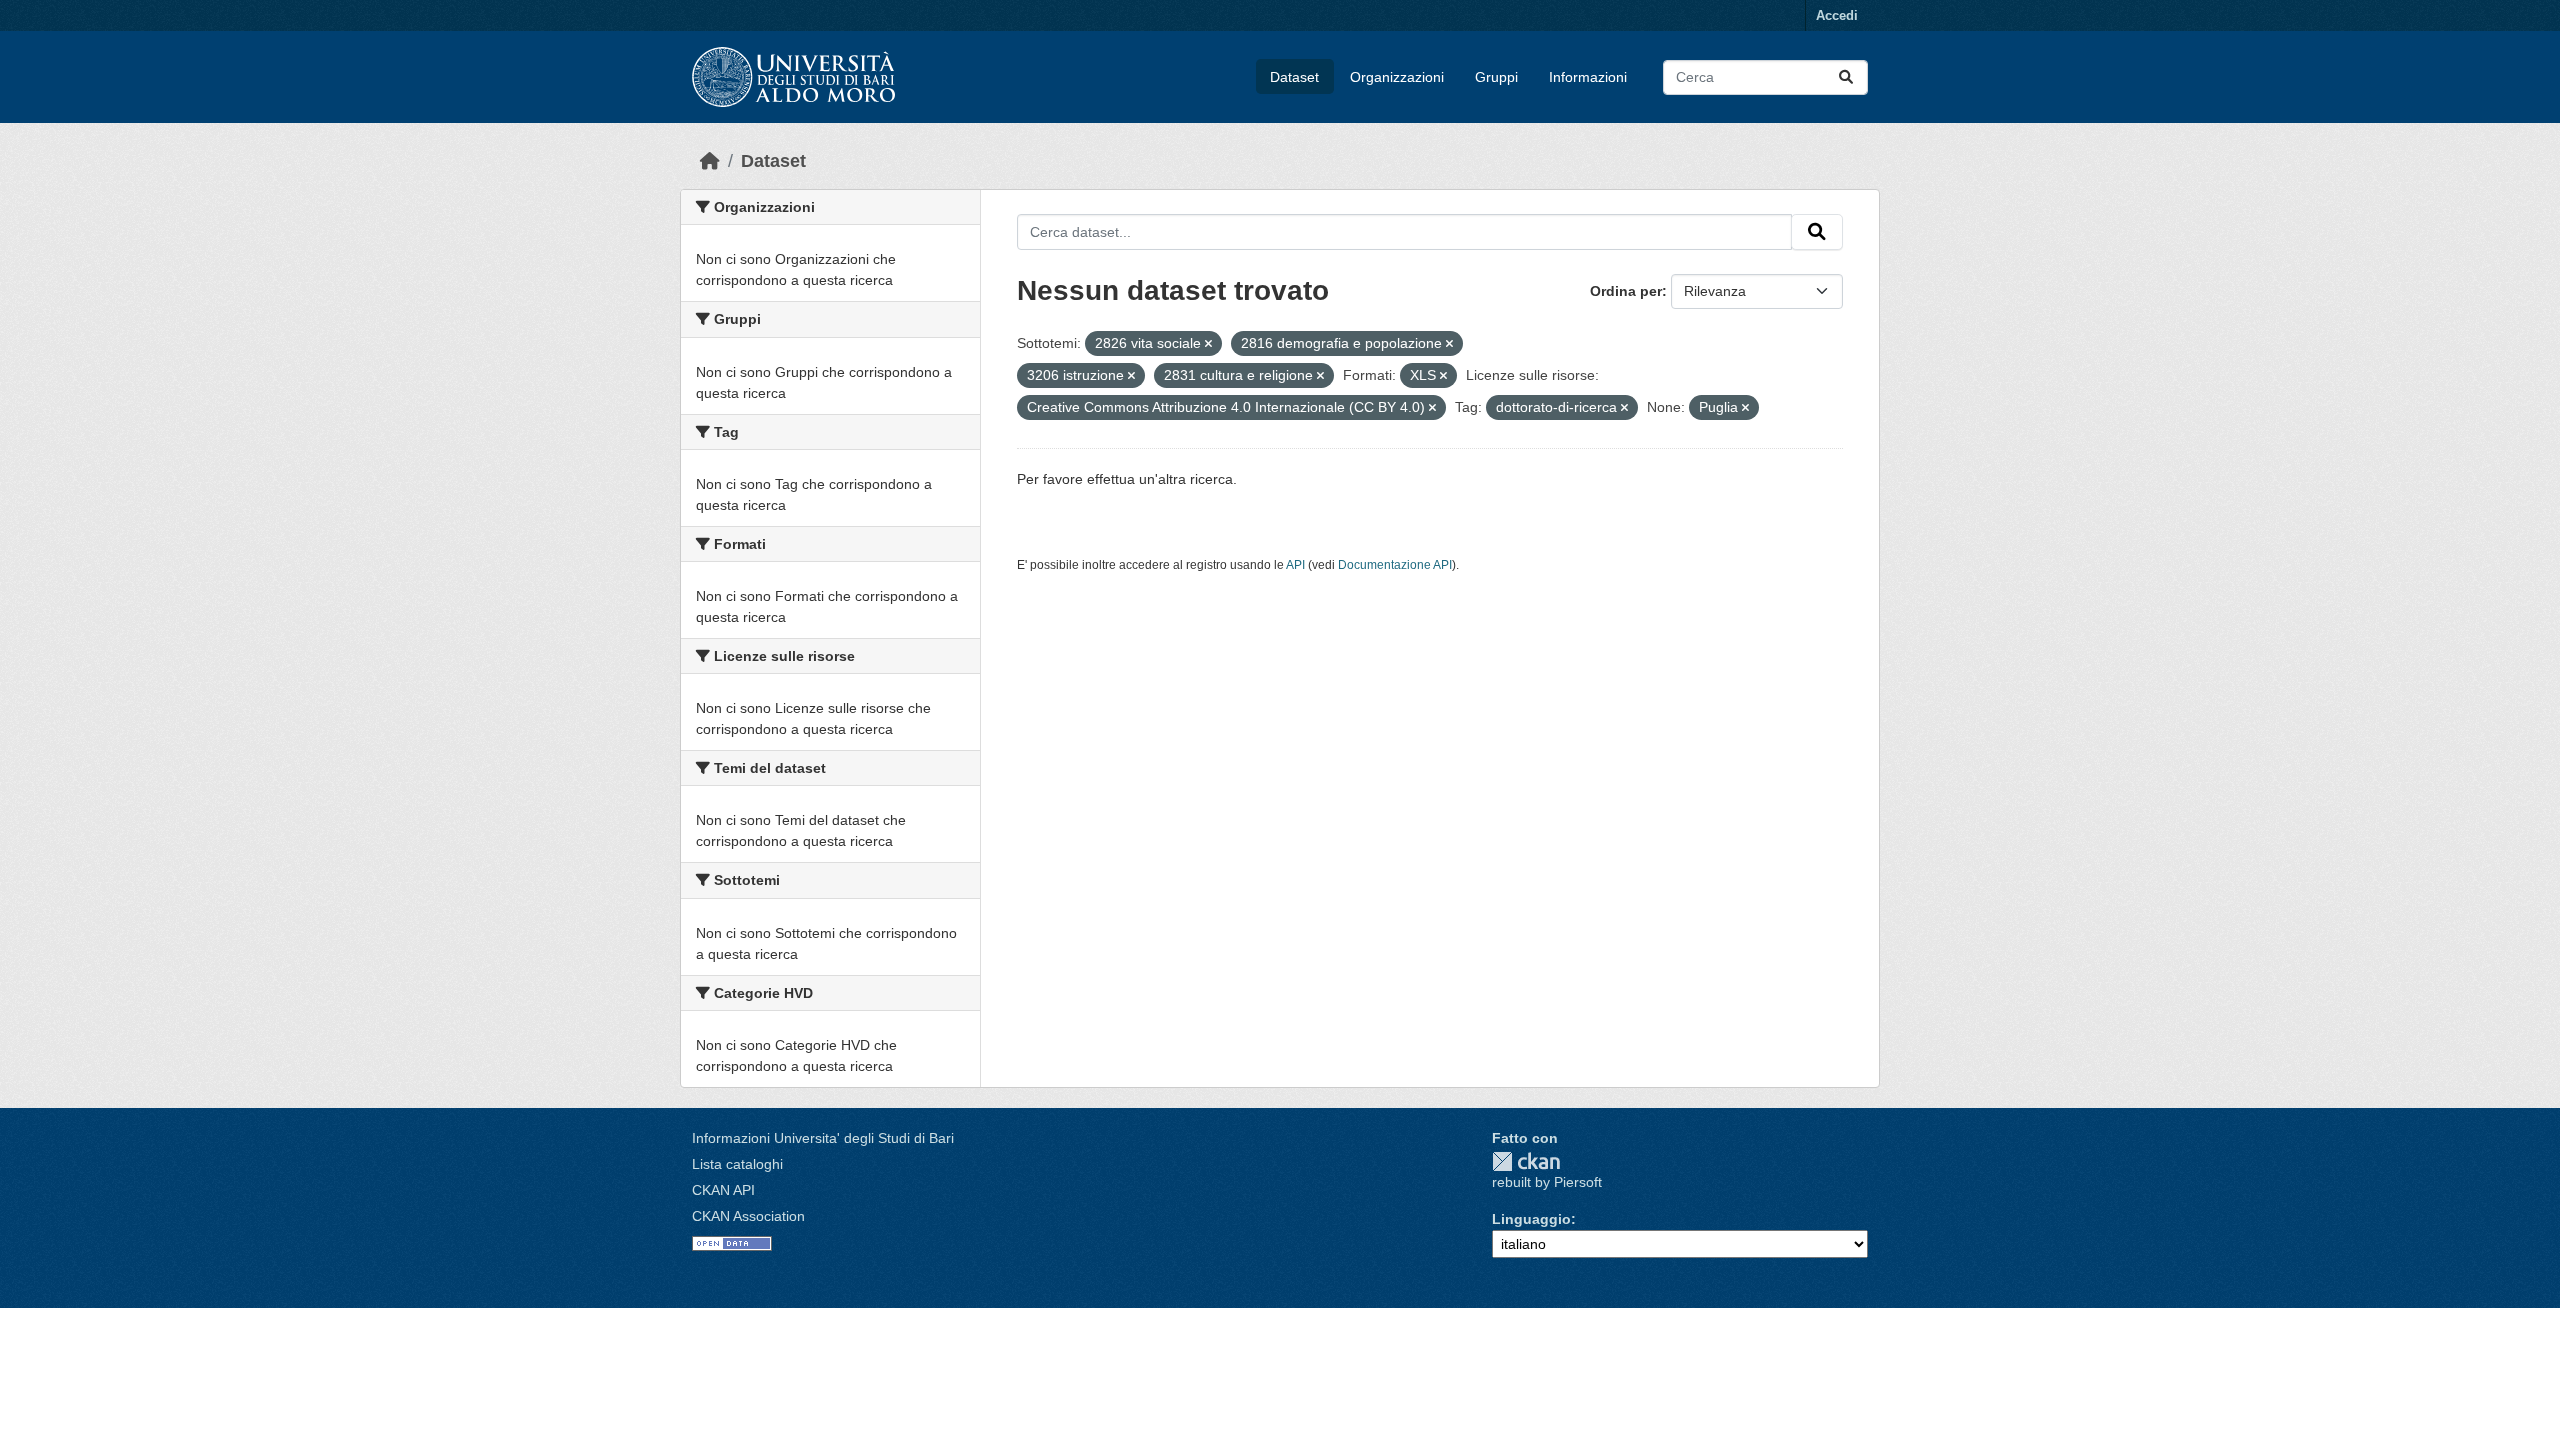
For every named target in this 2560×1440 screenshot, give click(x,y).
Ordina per (1626, 291)
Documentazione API (1395, 565)
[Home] (710, 161)
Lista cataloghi (737, 1164)
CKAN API (723, 1190)
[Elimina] (1208, 344)
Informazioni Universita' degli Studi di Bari (823, 1138)
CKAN (1526, 1161)
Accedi (1837, 15)
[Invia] (1846, 77)
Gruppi (1496, 77)
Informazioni (1588, 77)
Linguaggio (1531, 1219)
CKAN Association (748, 1216)
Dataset (1294, 77)
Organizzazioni (1397, 77)
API (1295, 565)
